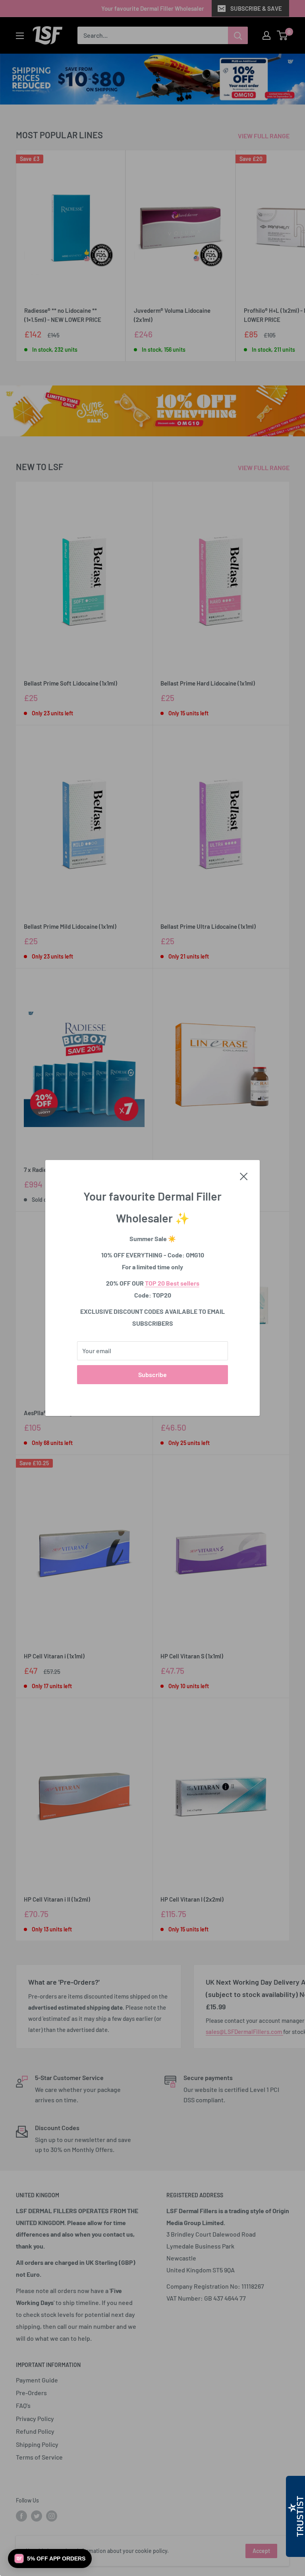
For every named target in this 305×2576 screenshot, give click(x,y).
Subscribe (152, 1374)
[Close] (244, 1176)
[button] (50, 2559)
